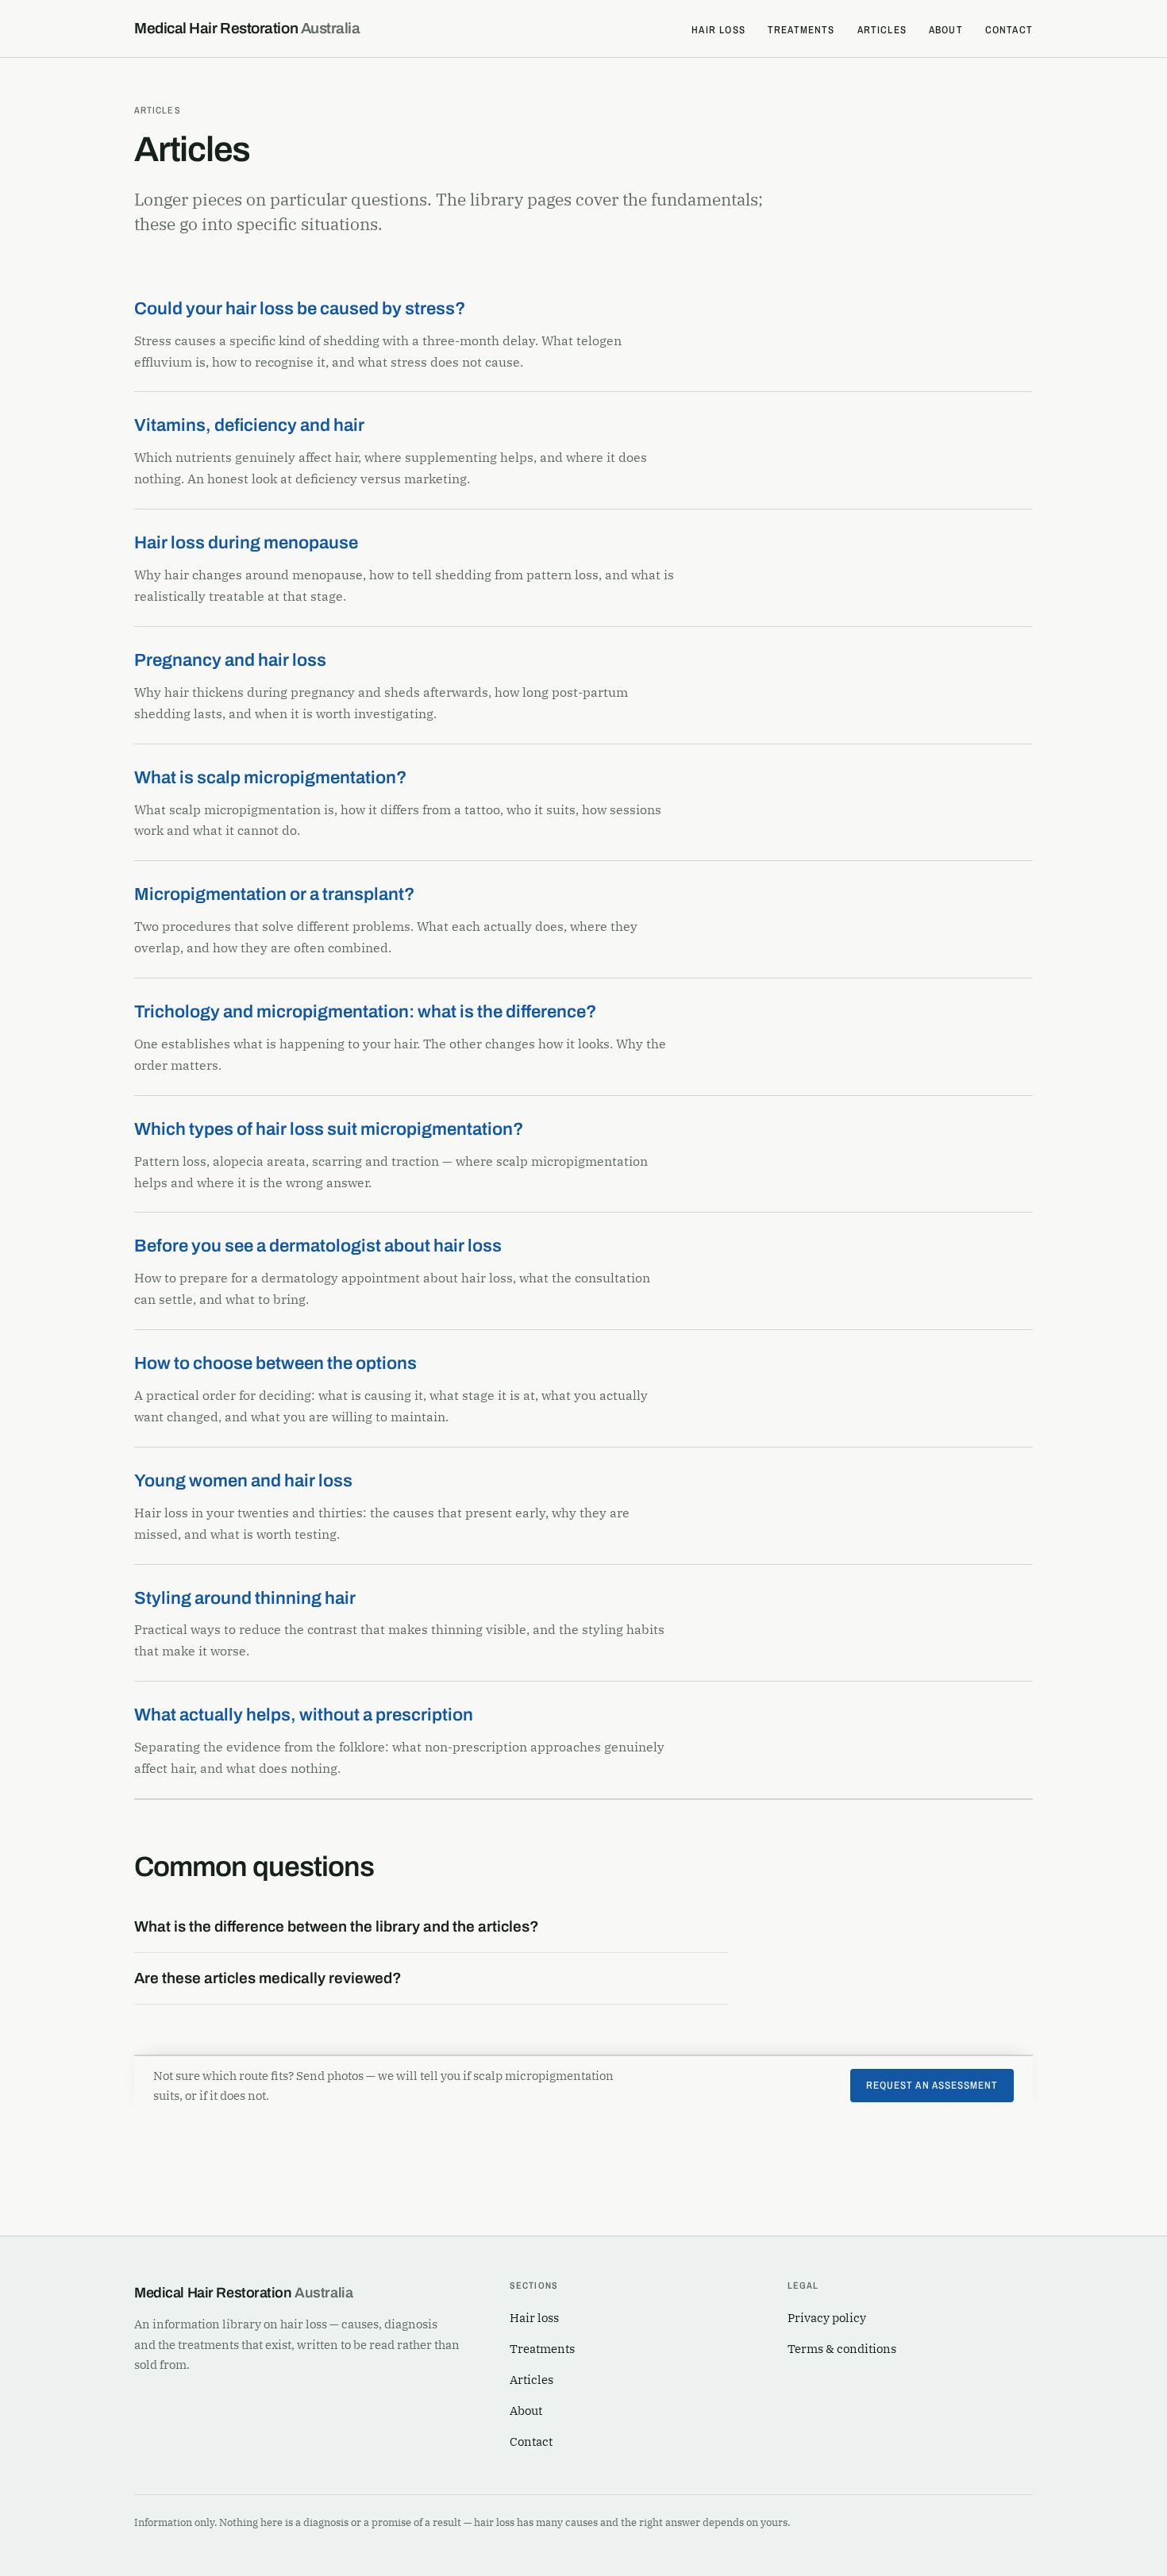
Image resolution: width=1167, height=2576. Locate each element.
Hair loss (718, 30)
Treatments (801, 30)
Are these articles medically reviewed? (268, 1978)
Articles (882, 30)
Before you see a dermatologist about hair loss (318, 1246)
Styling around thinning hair (245, 1598)
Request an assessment (932, 2085)
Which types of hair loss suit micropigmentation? (329, 1129)
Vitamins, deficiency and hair (249, 425)
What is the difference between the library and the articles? (337, 1926)
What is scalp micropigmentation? (270, 778)
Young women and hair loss (243, 1481)
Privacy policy (827, 2318)
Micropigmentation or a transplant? (274, 894)
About (946, 30)
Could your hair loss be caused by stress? (300, 309)
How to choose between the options (275, 1363)
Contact (1009, 30)
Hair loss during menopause (246, 543)
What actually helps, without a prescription (304, 1715)
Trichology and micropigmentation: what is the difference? (365, 1012)
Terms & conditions (842, 2349)
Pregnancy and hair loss (230, 660)
